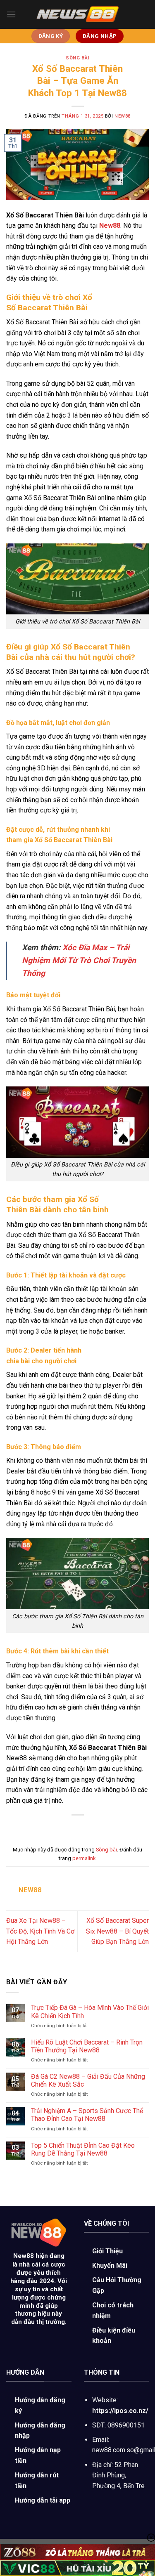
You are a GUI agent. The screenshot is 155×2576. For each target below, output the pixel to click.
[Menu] (11, 14)
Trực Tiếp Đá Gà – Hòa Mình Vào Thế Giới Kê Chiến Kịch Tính (90, 2012)
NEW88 (123, 116)
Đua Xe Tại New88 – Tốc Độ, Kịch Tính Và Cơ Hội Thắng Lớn (40, 1931)
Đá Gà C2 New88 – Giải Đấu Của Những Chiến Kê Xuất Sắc (88, 2080)
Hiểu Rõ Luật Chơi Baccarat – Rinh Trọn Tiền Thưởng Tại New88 (87, 2046)
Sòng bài (77, 58)
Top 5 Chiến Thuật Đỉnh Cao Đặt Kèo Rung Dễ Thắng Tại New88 (83, 2149)
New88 (24, 2256)
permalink (84, 1858)
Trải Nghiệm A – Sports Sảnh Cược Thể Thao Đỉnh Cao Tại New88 (87, 2115)
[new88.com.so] (78, 14)
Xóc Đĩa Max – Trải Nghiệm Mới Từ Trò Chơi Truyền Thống (79, 960)
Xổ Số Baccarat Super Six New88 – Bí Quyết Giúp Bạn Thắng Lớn (117, 1931)
